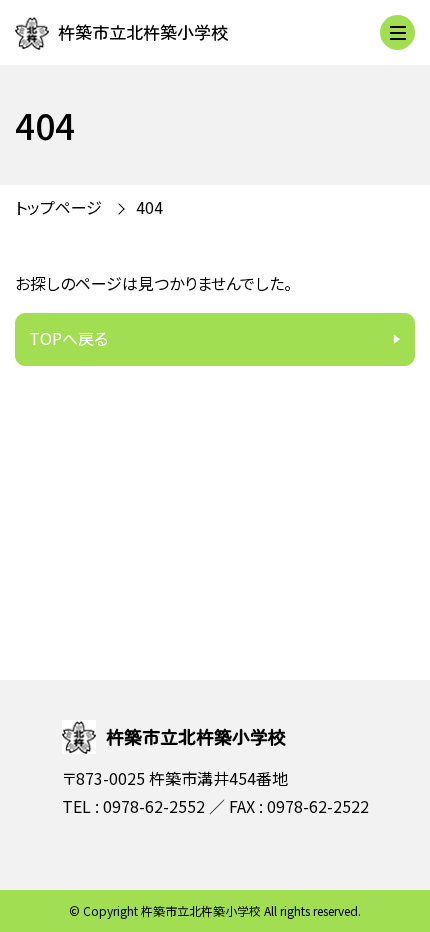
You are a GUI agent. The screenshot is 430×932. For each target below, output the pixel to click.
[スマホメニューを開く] (397, 32)
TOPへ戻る (68, 338)
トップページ (58, 207)
